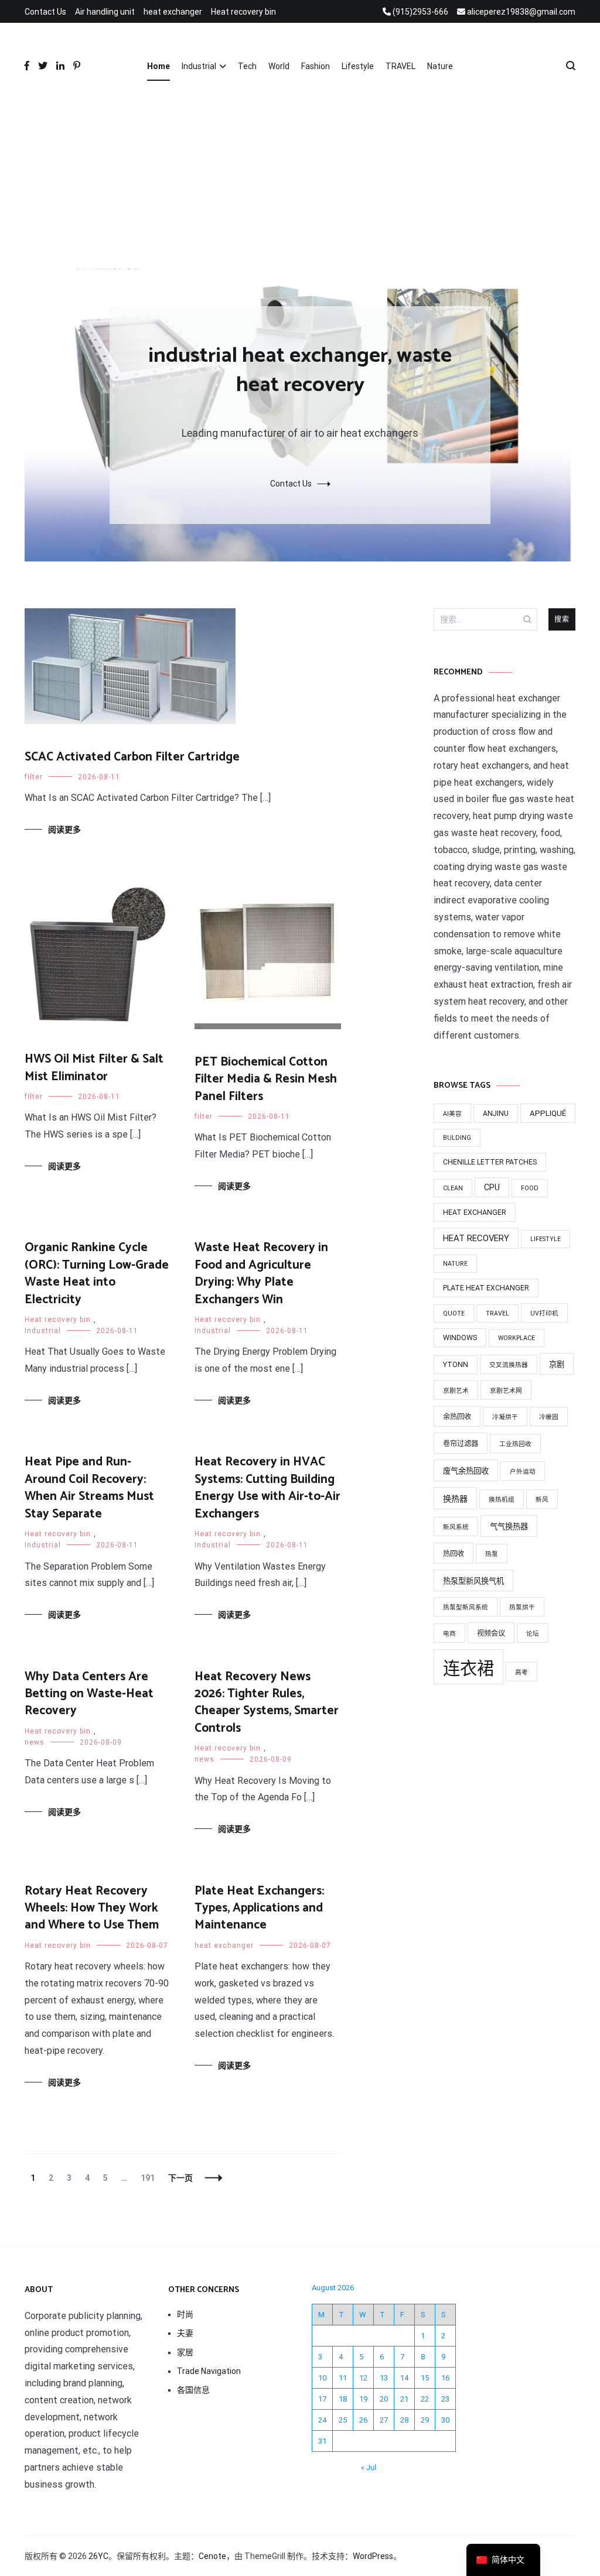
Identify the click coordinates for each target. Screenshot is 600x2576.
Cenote (212, 2556)
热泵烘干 (522, 1607)
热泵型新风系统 (466, 1607)
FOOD (530, 1188)
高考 (521, 1672)
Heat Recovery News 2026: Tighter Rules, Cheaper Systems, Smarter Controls (267, 1703)
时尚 (185, 2314)
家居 (185, 2352)
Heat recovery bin (243, 12)
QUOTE (454, 1313)
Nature (440, 66)
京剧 (557, 1364)
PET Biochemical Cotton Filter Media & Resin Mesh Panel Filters (266, 1079)
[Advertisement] (300, 181)
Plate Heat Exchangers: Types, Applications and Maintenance (259, 1908)
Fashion (316, 66)
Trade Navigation (209, 2371)
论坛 (533, 1634)
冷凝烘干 (505, 1417)
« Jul (369, 2467)
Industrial (199, 66)
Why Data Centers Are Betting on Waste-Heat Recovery (89, 1694)
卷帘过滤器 (461, 1444)
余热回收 (457, 1417)
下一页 (180, 2178)
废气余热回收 (466, 1471)
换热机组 (502, 1500)
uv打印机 (544, 1313)
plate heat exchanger (486, 1288)
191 (147, 2178)
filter (34, 777)
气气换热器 (509, 1527)
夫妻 (185, 2333)
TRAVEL (400, 66)
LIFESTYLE (546, 1239)
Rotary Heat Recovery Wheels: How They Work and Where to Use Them (92, 1908)
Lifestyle (358, 66)
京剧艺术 (456, 1391)
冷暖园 (549, 1417)
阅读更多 (64, 830)
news (35, 1742)
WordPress (373, 2556)
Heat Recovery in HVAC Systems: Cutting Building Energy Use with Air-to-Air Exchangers (267, 1488)
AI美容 (452, 1114)
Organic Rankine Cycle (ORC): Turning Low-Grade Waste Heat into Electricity (97, 1273)
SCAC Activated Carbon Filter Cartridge (132, 757)
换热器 (455, 1499)
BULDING (457, 1138)
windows (460, 1338)
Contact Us (45, 12)
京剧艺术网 (506, 1391)
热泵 (492, 1554)
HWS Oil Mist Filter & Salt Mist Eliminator (94, 1068)
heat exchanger (173, 12)
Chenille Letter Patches (490, 1162)
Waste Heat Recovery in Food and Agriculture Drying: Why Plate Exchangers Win (261, 1273)
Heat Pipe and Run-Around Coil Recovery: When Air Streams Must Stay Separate (89, 1488)
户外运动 (523, 1472)
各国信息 (193, 2390)
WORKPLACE (517, 1338)
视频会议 (491, 1633)
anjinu (496, 1114)
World (279, 66)
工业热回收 (515, 1444)
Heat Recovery (476, 1238)
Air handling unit (105, 12)
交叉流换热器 (509, 1365)
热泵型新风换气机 (473, 1581)
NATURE (455, 1264)
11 (343, 2378)
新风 (542, 1500)
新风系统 (456, 1527)
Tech (247, 66)
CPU (492, 1187)
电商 (449, 1634)
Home (158, 66)
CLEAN (453, 1188)
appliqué (548, 1113)
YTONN (456, 1365)
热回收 (454, 1554)
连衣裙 (468, 1669)
